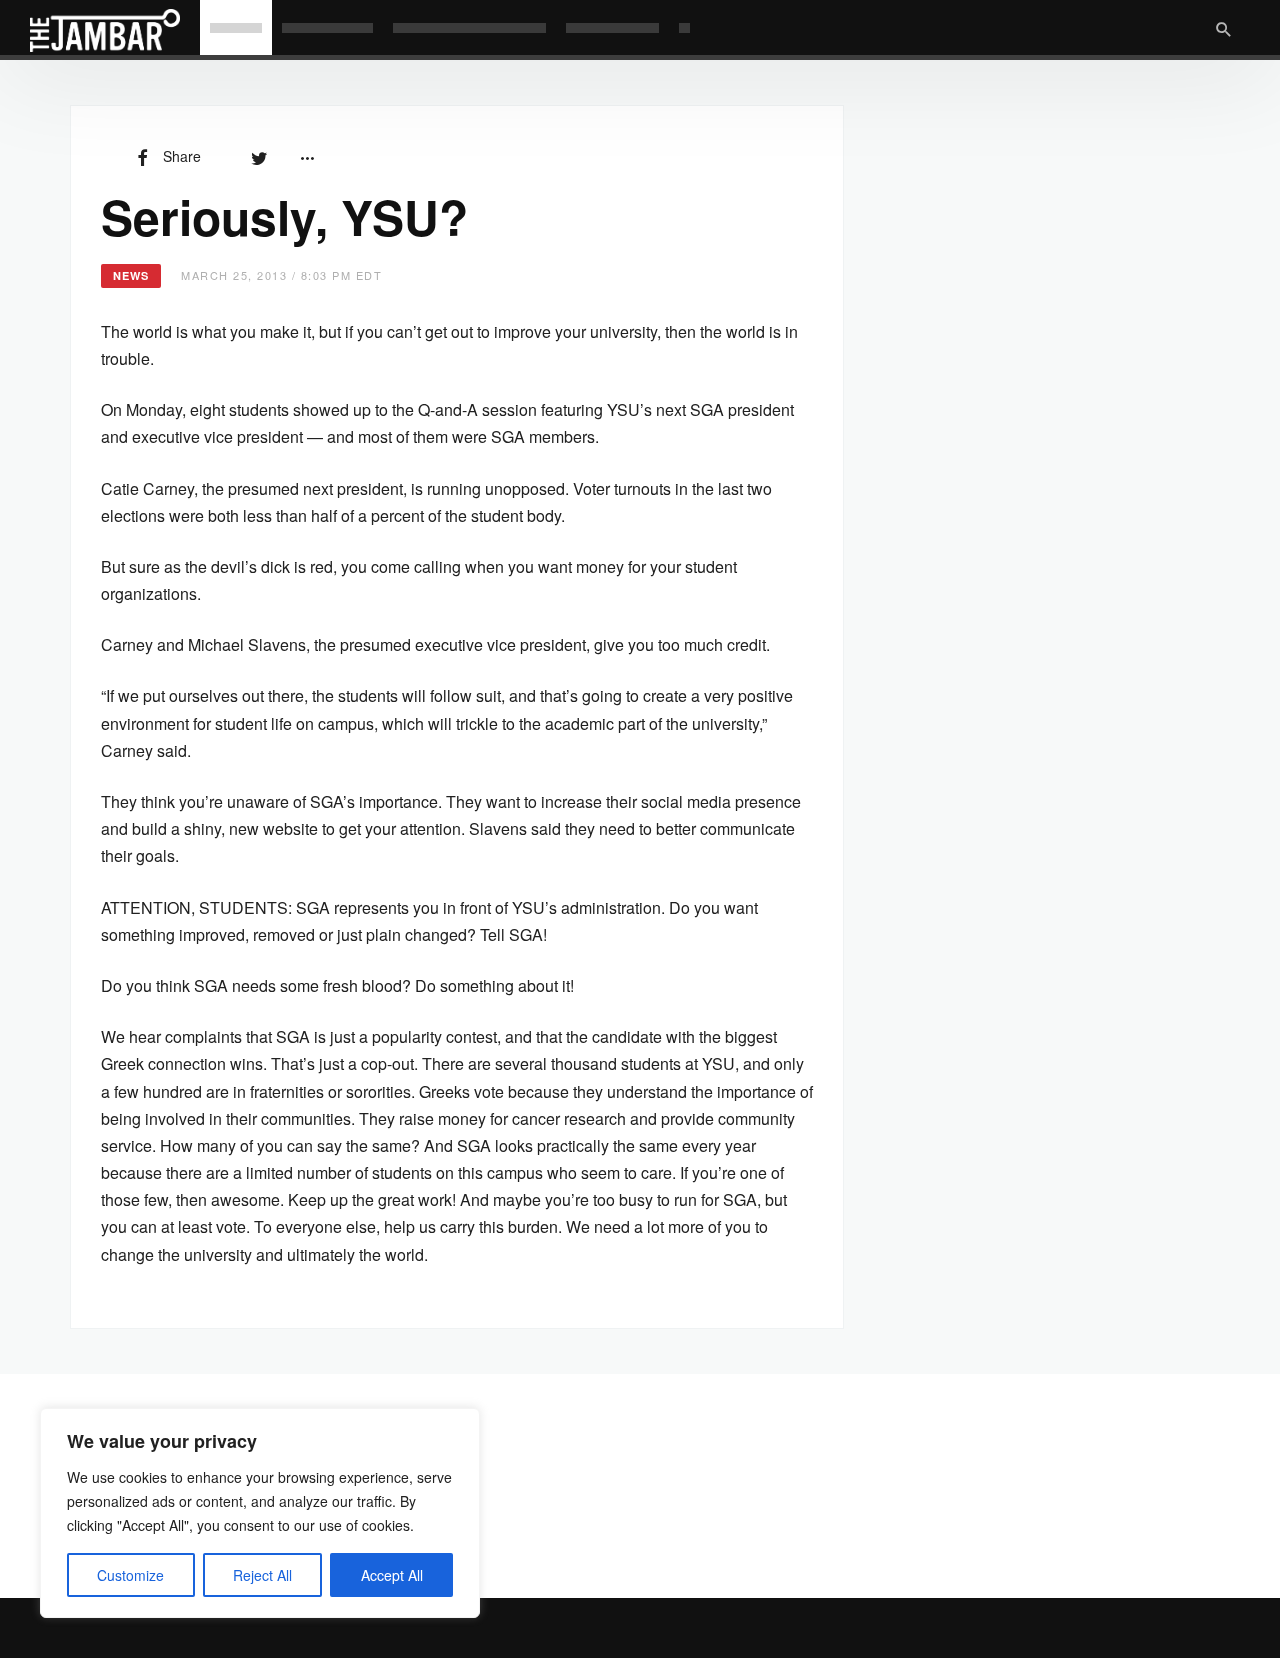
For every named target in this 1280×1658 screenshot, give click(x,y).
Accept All (392, 1575)
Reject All (262, 1575)
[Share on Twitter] (259, 156)
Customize (130, 1575)
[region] (260, 1513)
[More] (307, 156)
